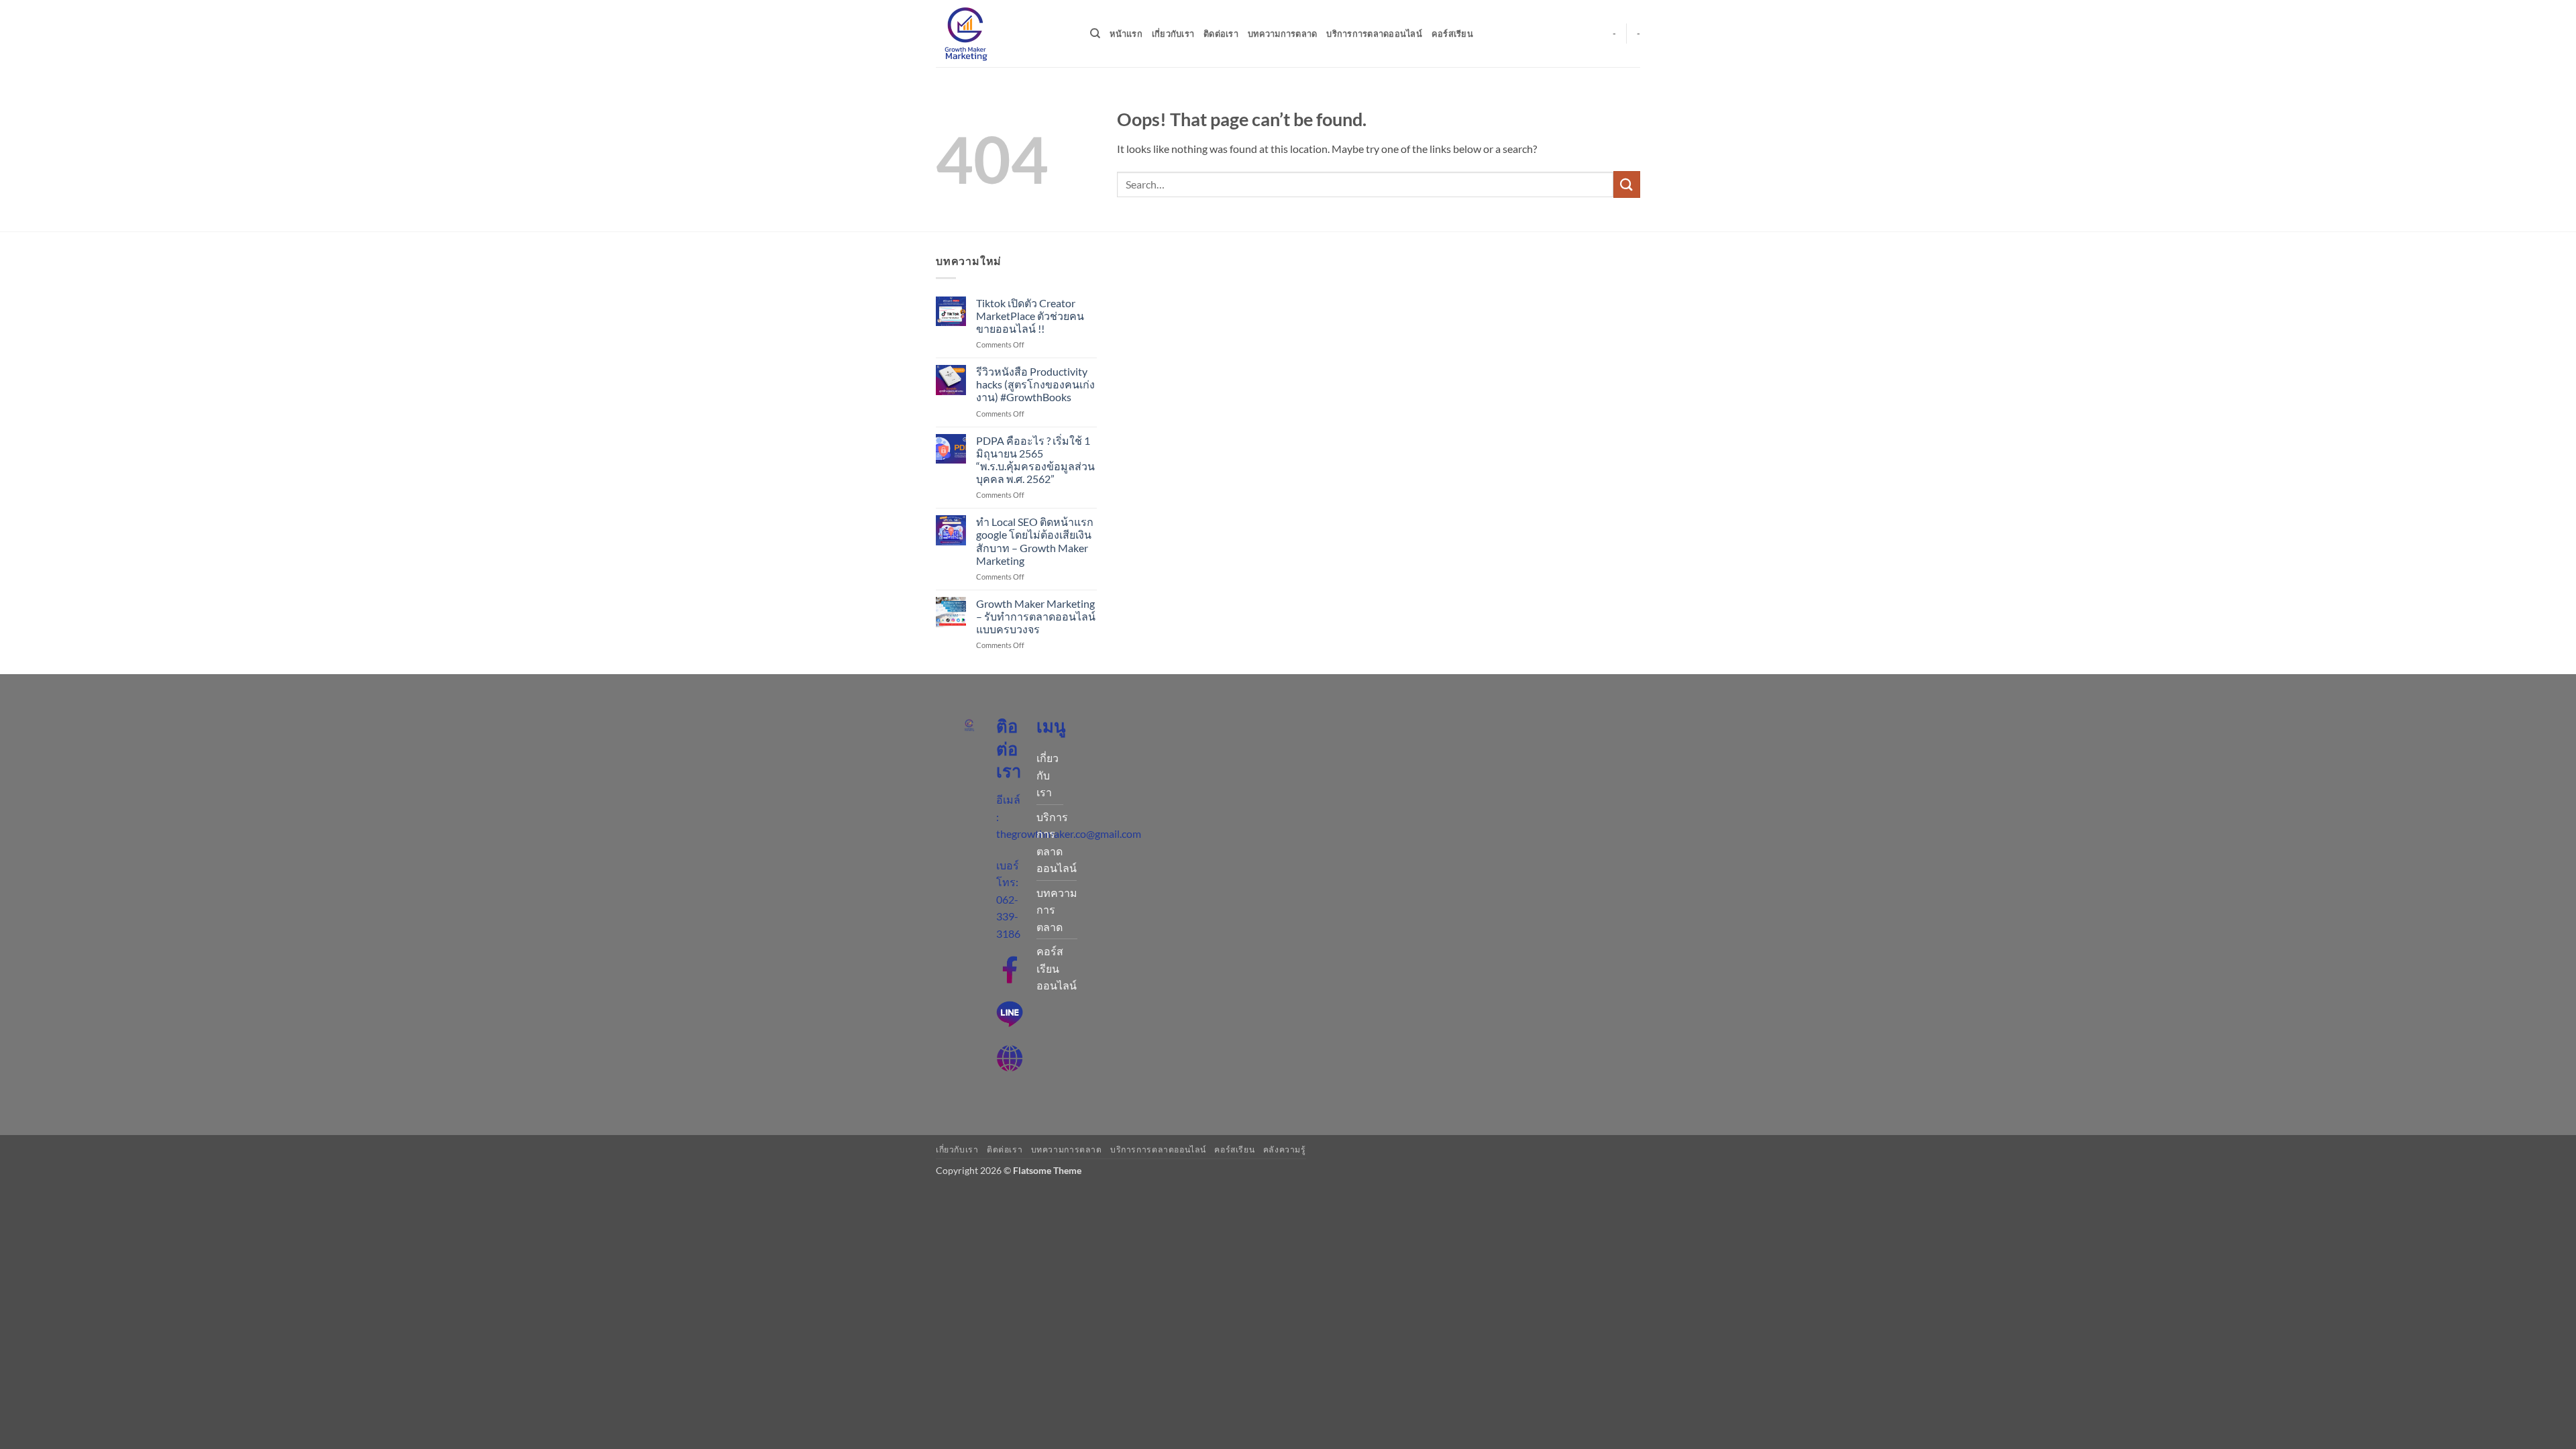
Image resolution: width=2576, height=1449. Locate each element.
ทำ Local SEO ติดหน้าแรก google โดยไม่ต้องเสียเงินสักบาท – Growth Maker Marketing (1035, 541)
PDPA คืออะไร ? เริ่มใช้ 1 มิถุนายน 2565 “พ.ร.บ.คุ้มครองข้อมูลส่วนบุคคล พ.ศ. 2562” (1035, 460)
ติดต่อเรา (1221, 34)
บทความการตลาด (1282, 34)
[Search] (1095, 34)
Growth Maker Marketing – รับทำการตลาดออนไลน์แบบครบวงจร (1036, 616)
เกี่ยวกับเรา (1173, 34)
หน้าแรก (1126, 34)
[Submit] (1627, 184)
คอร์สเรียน (1452, 34)
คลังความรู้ (1285, 1149)
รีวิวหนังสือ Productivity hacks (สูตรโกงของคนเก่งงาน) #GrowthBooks (1035, 384)
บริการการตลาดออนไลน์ (1374, 34)
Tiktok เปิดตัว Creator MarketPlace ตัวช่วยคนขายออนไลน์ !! (1030, 316)
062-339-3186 (1008, 916)
